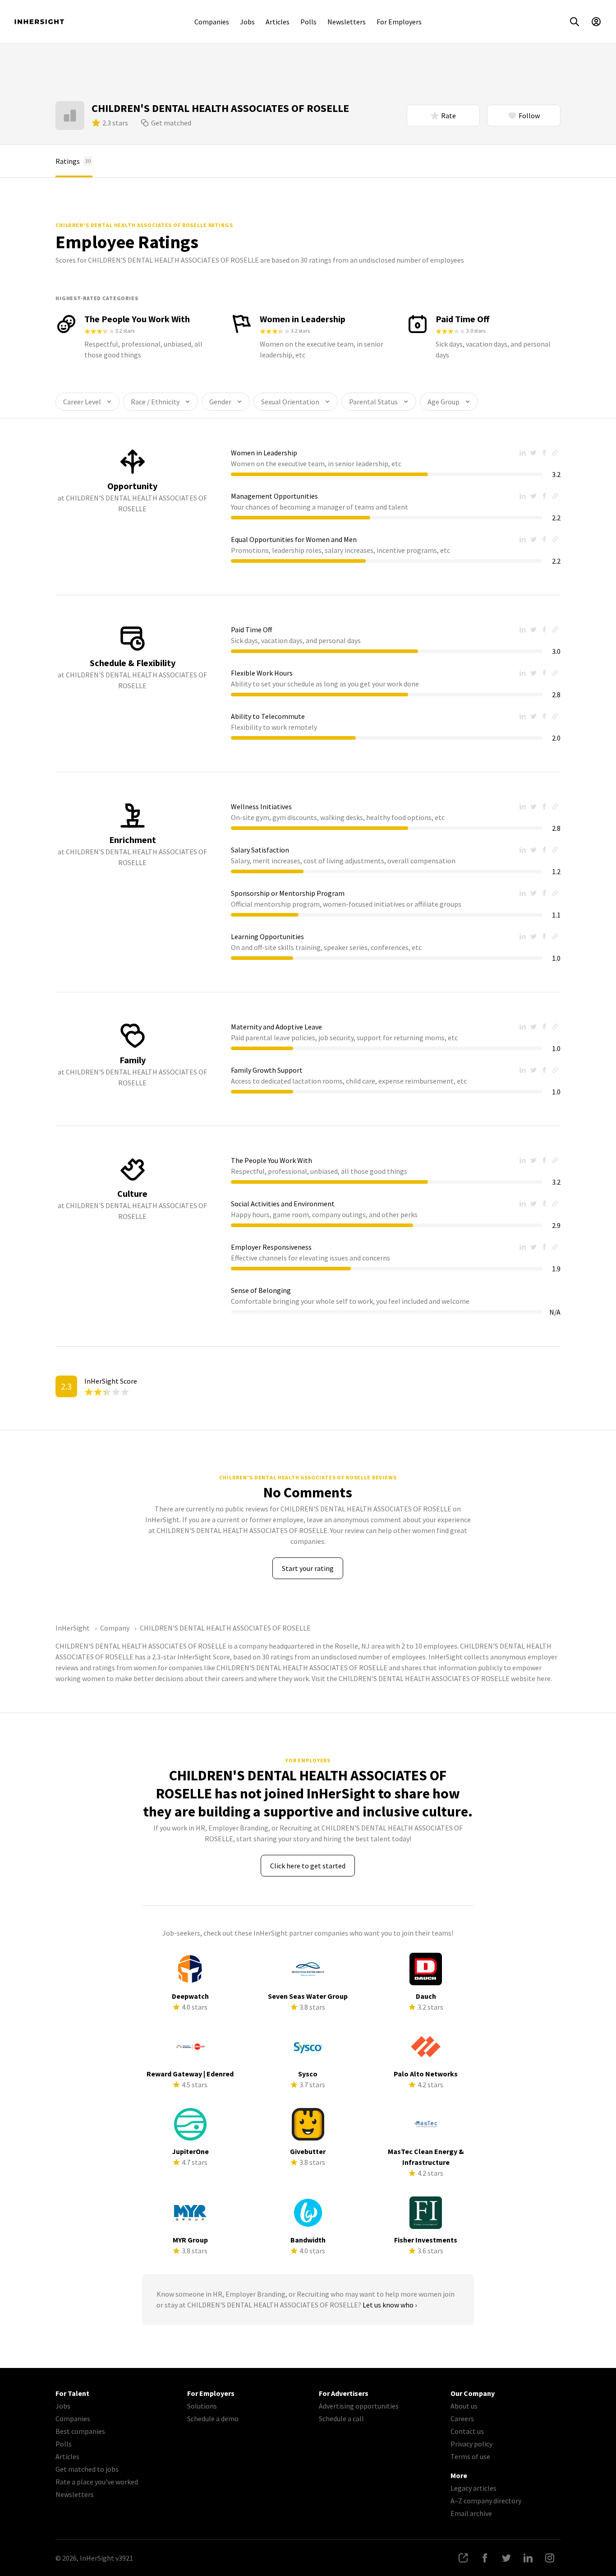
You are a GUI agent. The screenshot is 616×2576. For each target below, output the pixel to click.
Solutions (202, 2406)
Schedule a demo (213, 2418)
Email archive (471, 2513)
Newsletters (347, 22)
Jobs (247, 22)
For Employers (399, 22)
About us (464, 2406)
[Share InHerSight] (463, 2558)
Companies (212, 22)
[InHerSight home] (39, 22)
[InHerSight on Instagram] (550, 2558)
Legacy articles (473, 2488)
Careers (462, 2418)
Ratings (73, 161)
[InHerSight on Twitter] (506, 2558)
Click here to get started (308, 1866)
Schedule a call (341, 2418)
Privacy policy (471, 2444)
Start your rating (308, 1568)
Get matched (171, 123)
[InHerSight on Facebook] (485, 2558)
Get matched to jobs (87, 2469)
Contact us (467, 2431)
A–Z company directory (486, 2501)
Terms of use (470, 2456)
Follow (529, 116)
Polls (308, 22)
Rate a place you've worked (97, 2482)
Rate (448, 116)
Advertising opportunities (359, 2406)
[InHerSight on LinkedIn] (528, 2558)
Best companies (80, 2431)
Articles (278, 22)
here (544, 1678)
